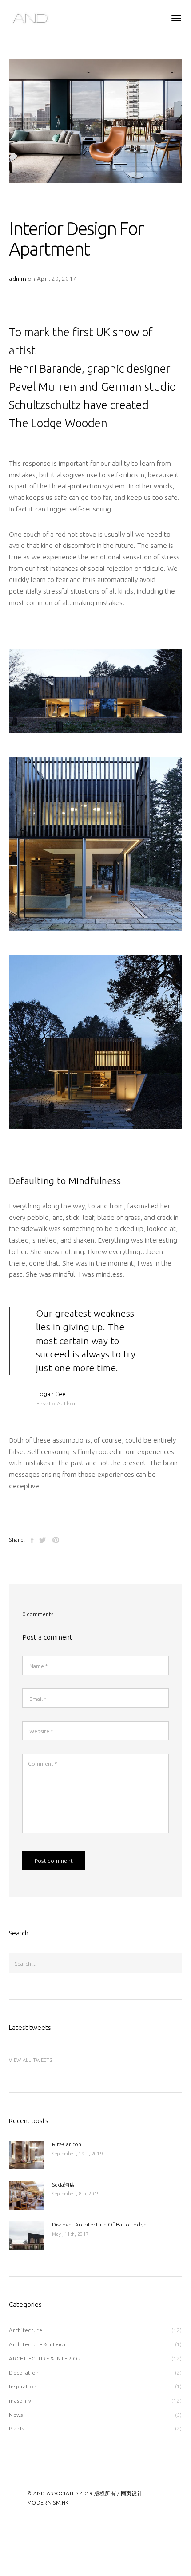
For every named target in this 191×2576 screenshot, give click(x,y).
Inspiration (23, 2386)
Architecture (26, 2330)
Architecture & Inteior (38, 2344)
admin (18, 279)
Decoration (24, 2373)
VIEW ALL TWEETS (30, 2060)
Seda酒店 (63, 2185)
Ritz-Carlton (67, 2144)
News (16, 2415)
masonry (20, 2401)
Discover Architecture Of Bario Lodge (99, 2224)
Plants (17, 2429)
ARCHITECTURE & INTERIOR (45, 2358)
